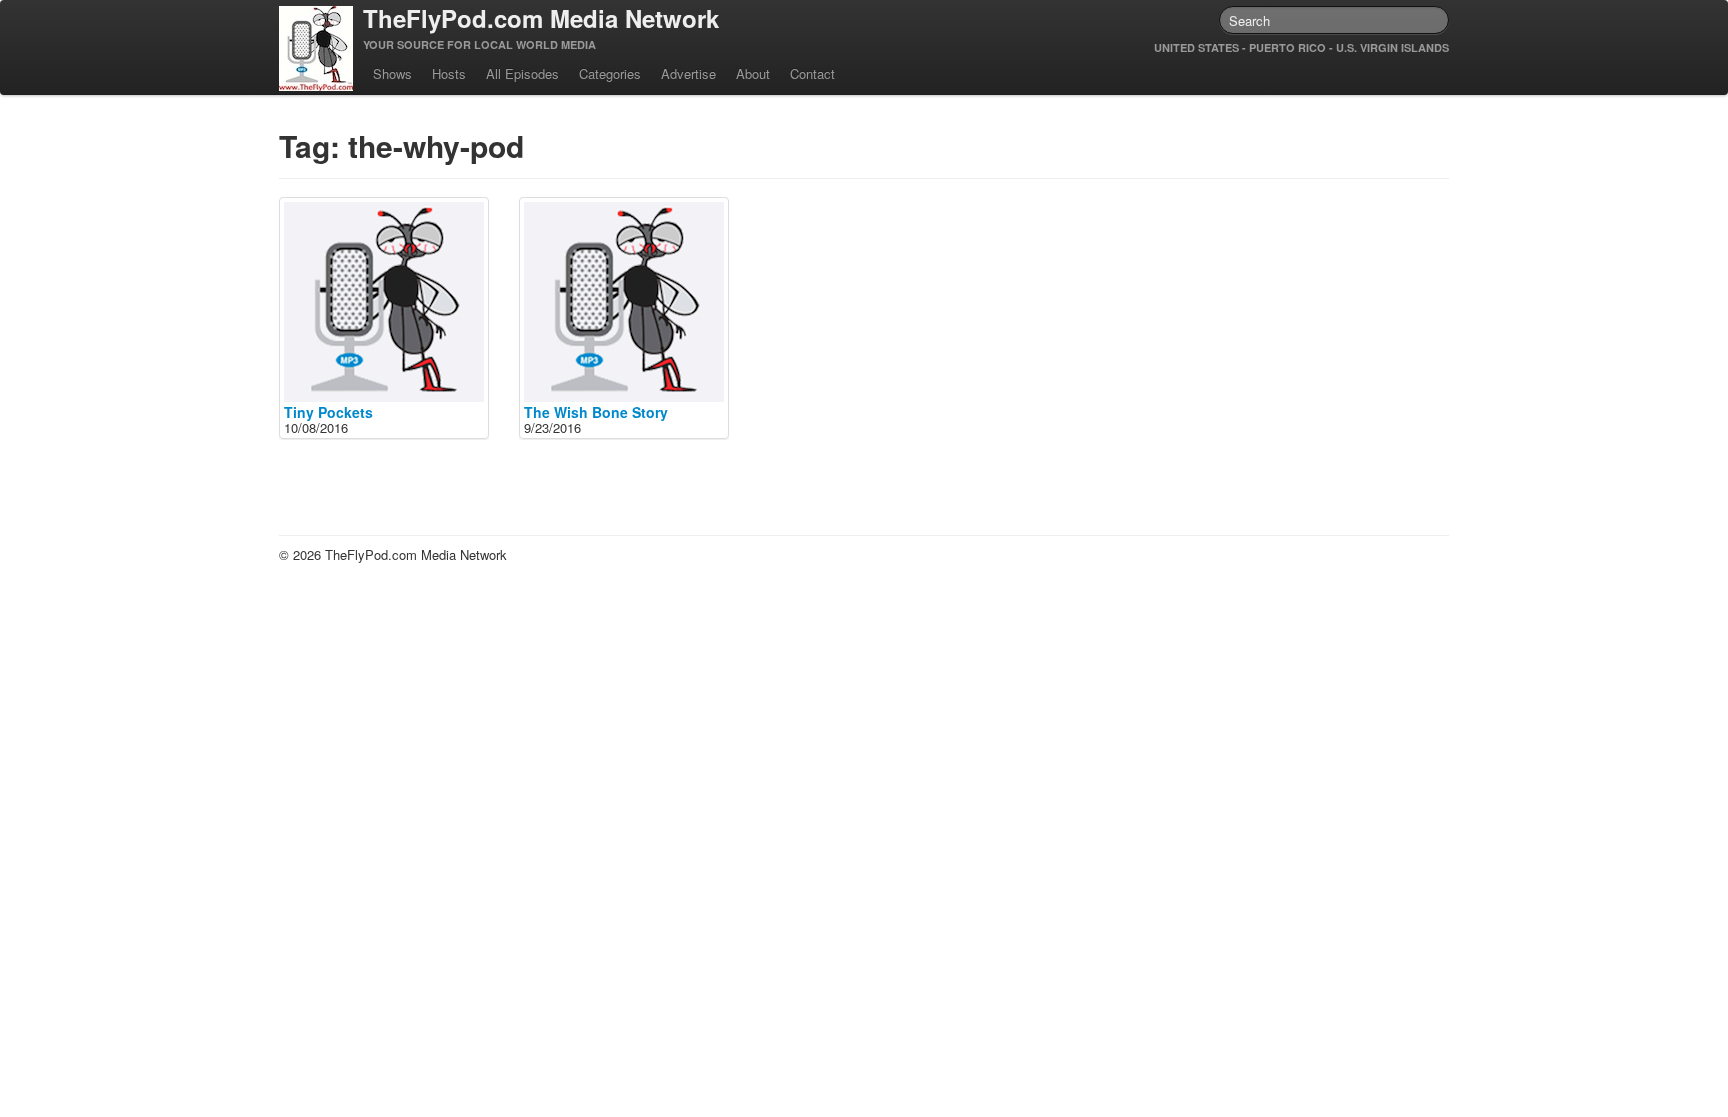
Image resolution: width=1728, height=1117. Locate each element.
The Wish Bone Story (596, 412)
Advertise (688, 73)
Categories (610, 73)
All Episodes (522, 73)
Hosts (449, 73)
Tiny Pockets (328, 412)
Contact (812, 73)
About (753, 73)
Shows (392, 73)
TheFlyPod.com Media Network (541, 18)
